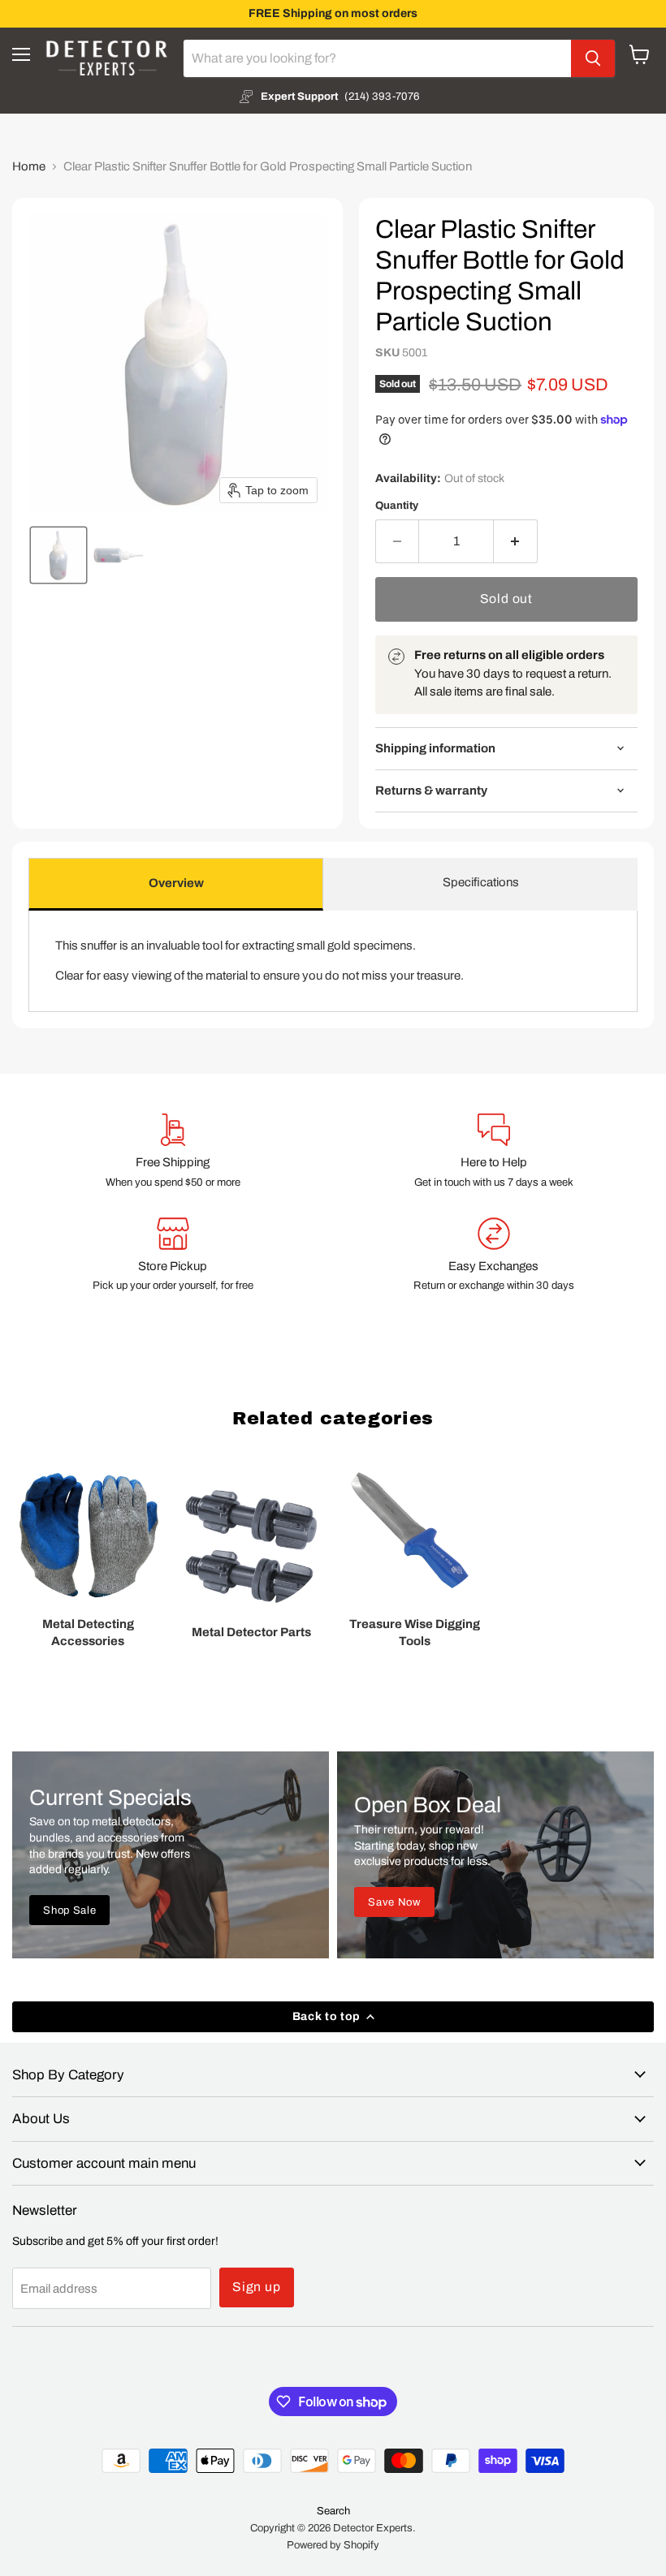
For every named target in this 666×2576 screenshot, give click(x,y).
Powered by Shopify (333, 2545)
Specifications (481, 882)
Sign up (257, 2287)
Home (29, 166)
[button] (58, 555)
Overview (176, 883)
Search (333, 2511)
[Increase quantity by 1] (516, 541)
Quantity (397, 505)
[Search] (593, 58)
